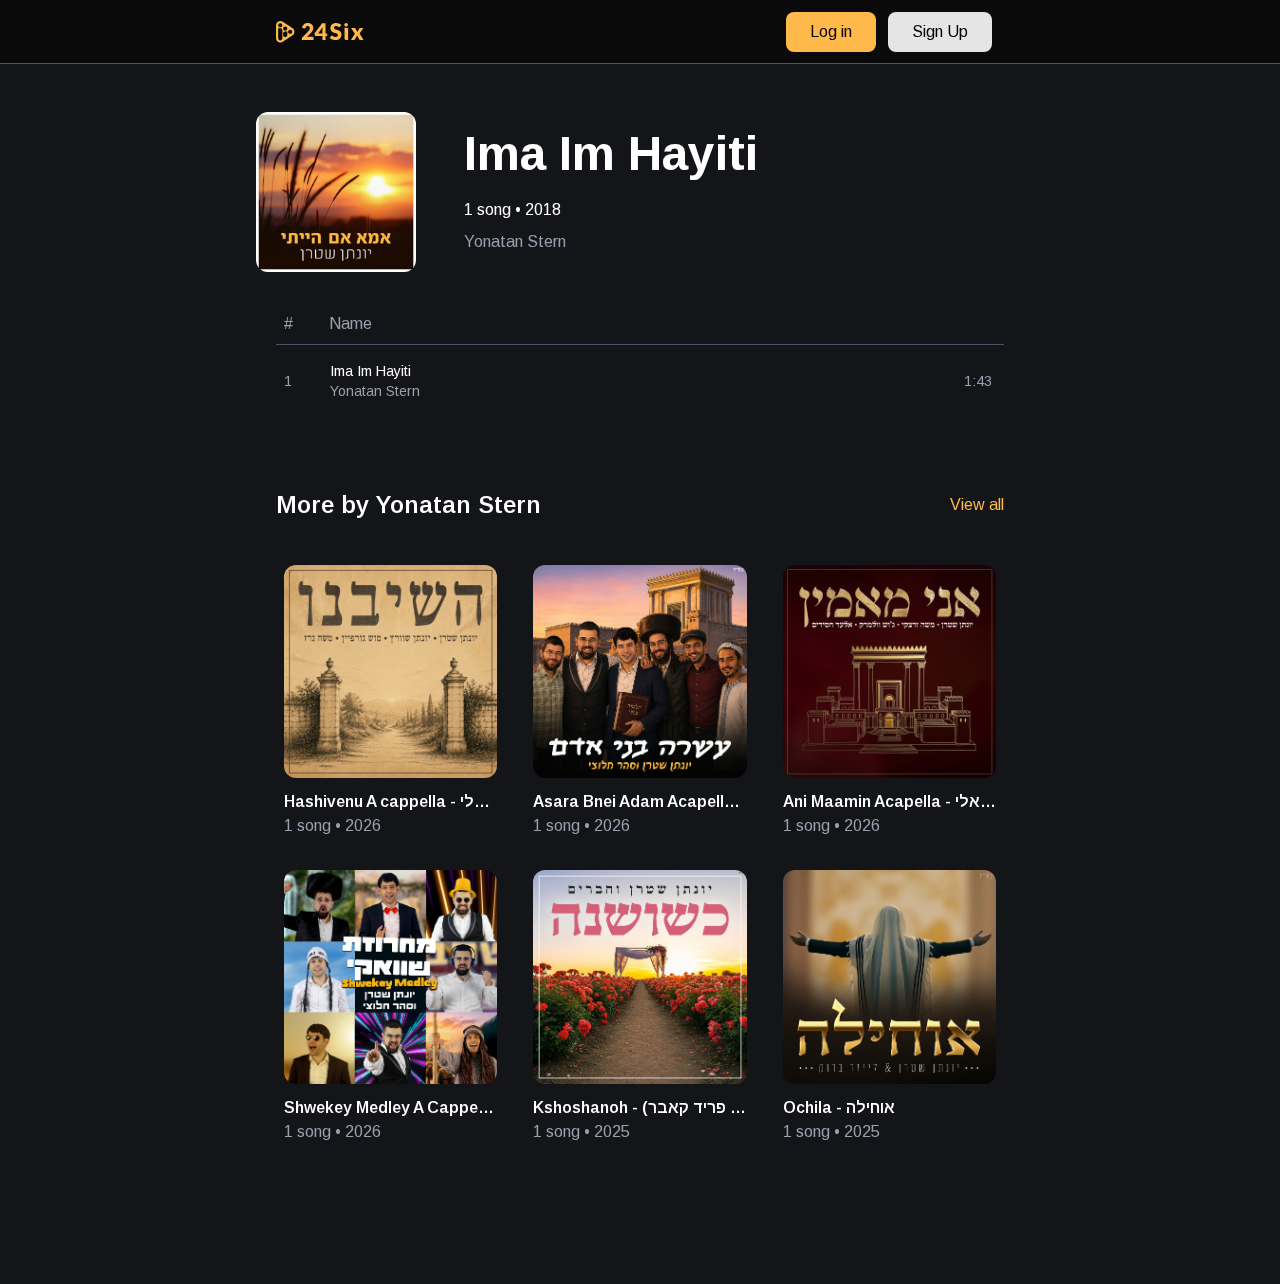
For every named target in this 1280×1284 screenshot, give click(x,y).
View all (977, 504)
